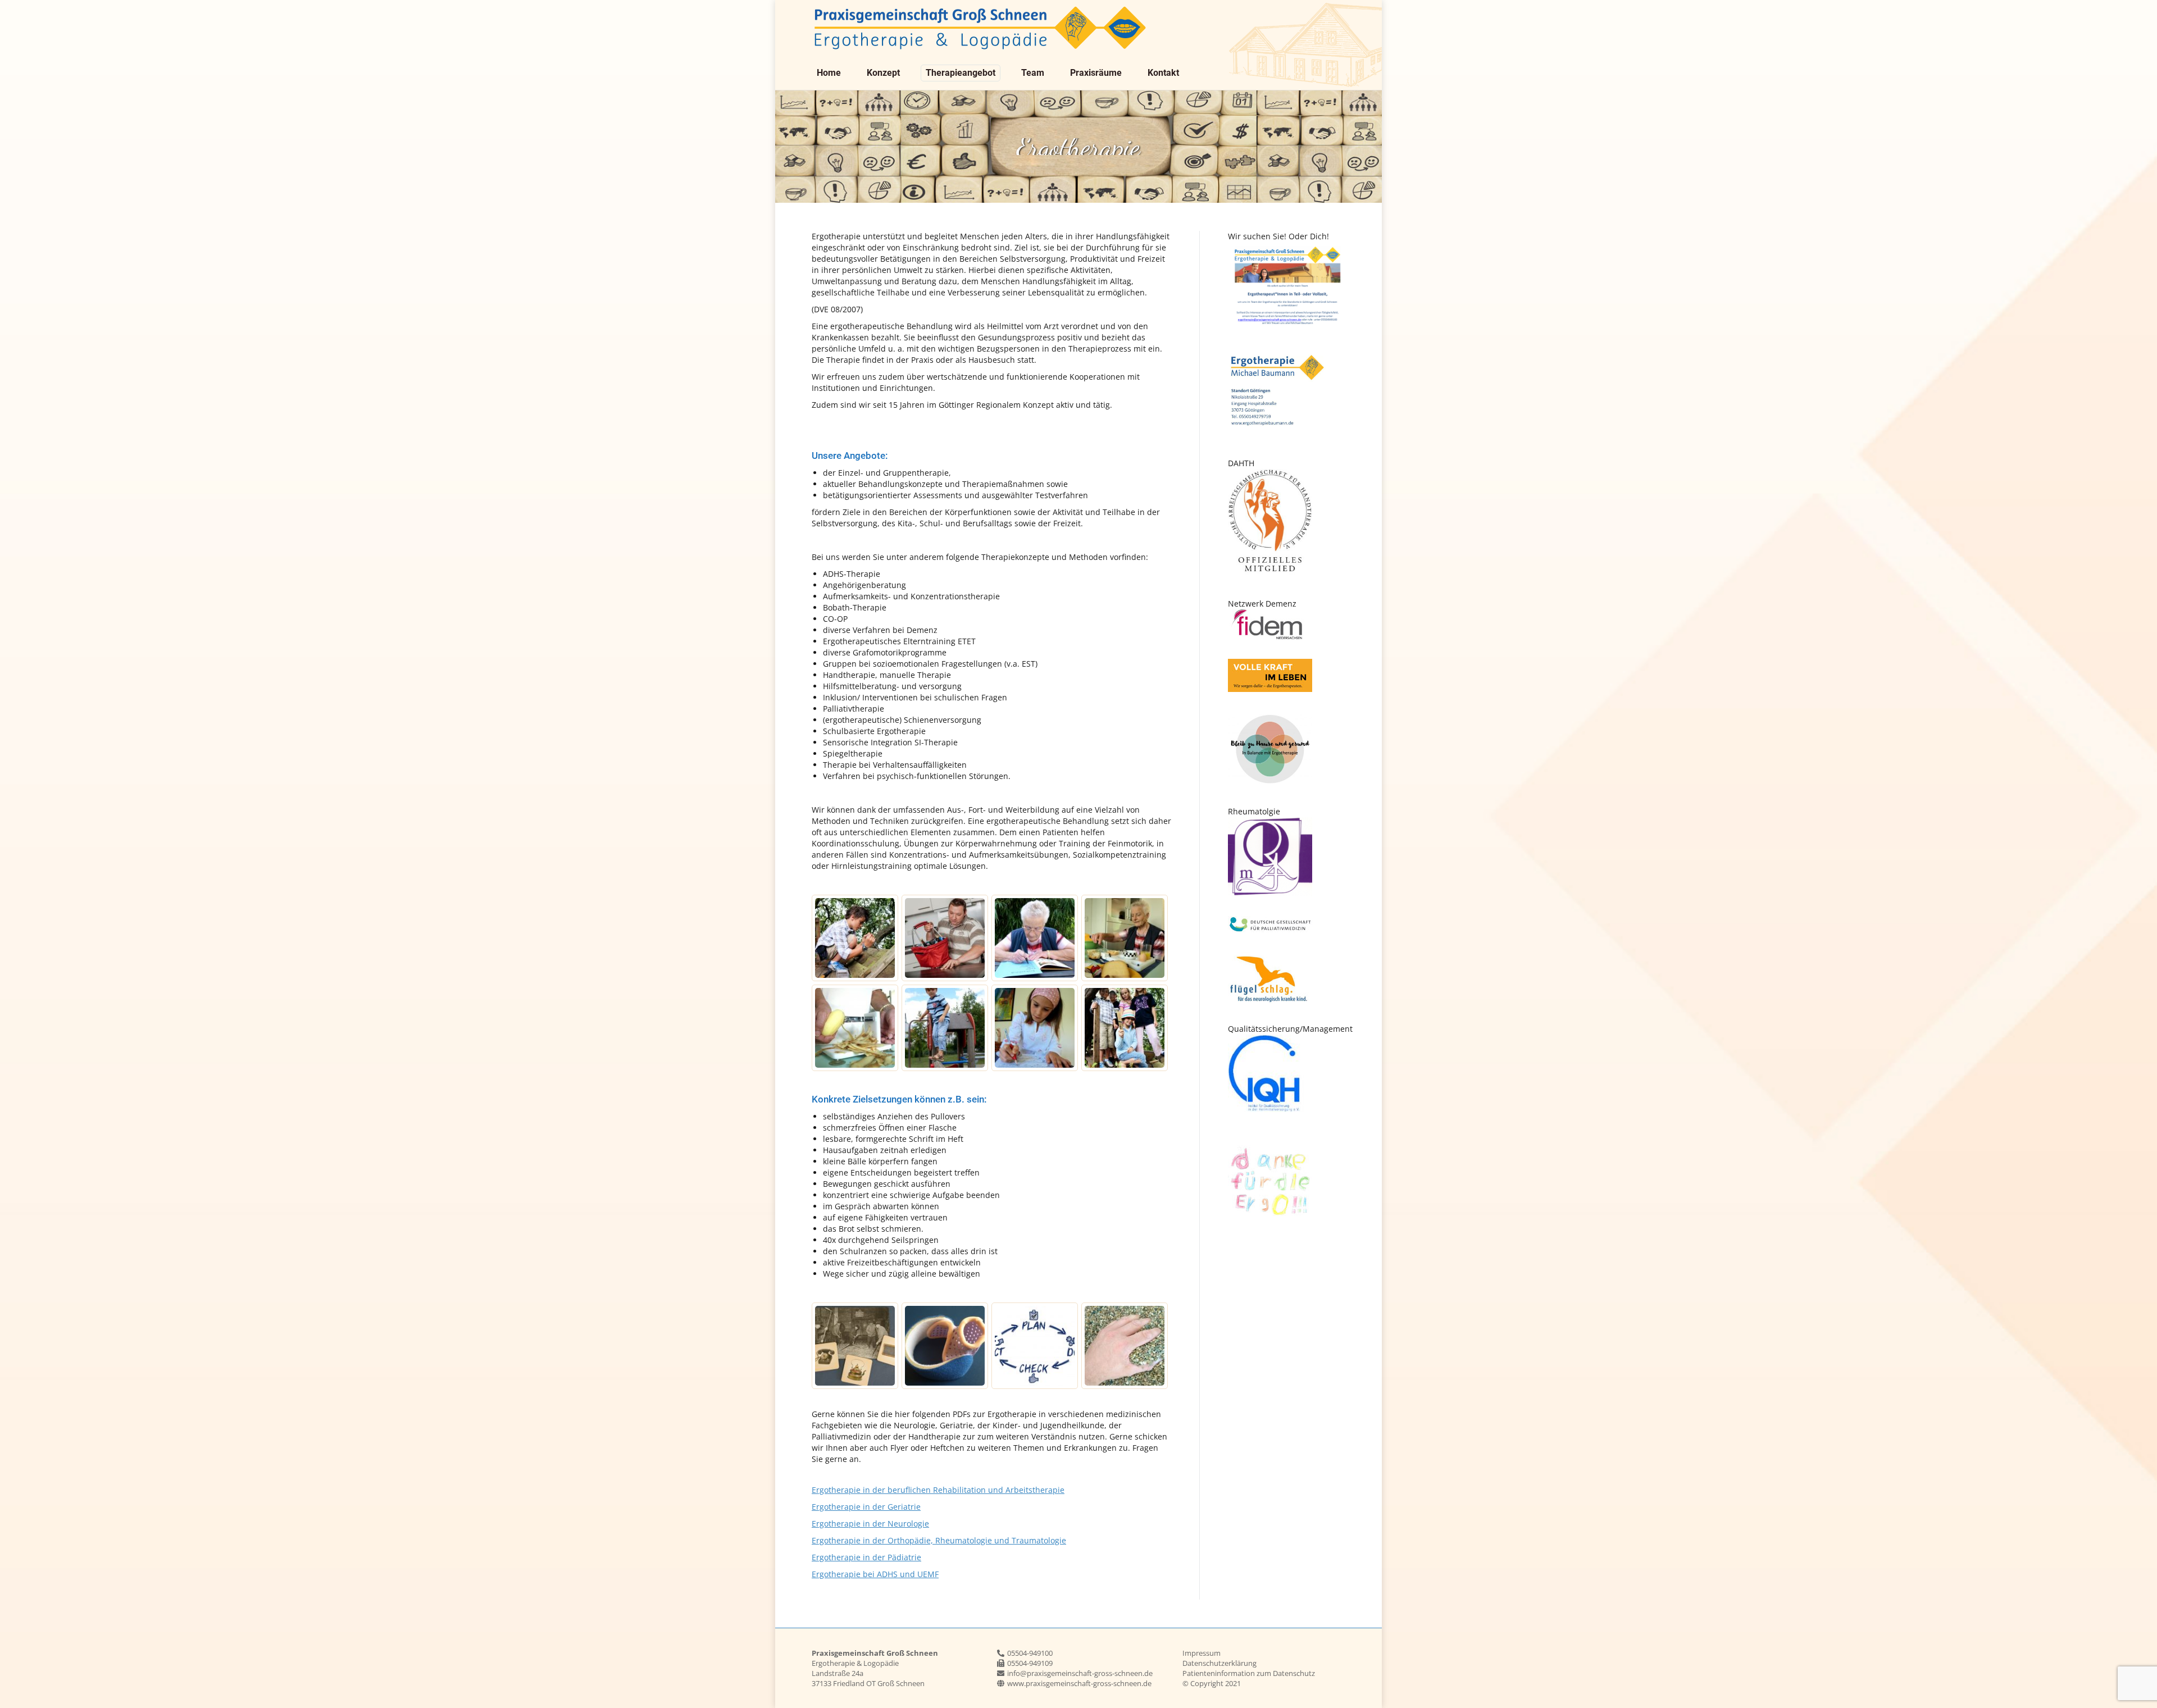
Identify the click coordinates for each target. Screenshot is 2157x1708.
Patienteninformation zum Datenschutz (1249, 1673)
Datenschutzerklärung (1219, 1663)
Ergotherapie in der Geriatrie (866, 1507)
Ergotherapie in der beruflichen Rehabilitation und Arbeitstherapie (938, 1490)
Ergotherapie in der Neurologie (870, 1523)
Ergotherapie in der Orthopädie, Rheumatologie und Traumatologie (939, 1540)
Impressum (1202, 1653)
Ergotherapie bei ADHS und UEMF (875, 1574)
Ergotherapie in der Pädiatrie (866, 1557)
